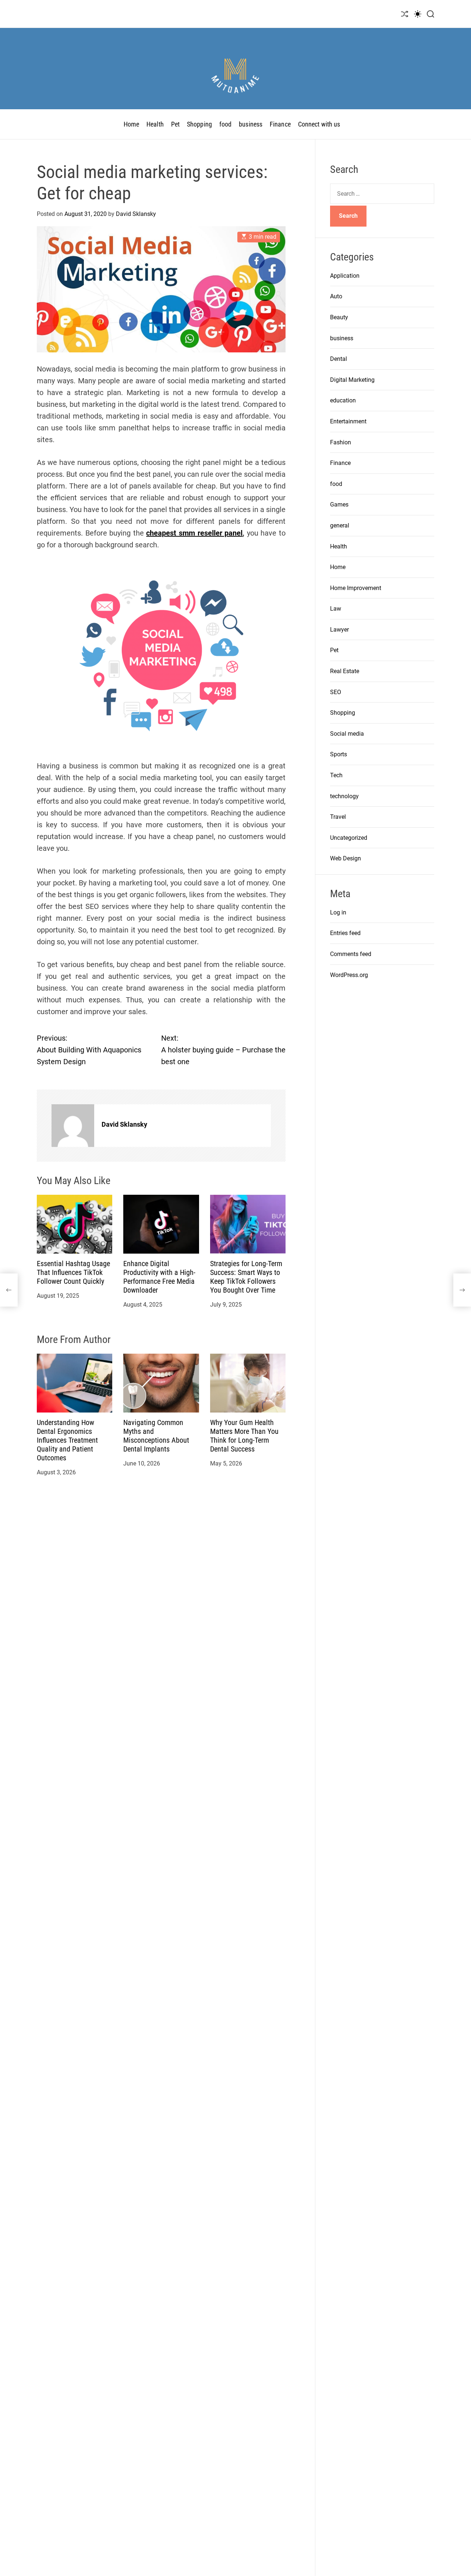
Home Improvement (356, 588)
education (343, 401)
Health (155, 124)
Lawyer (339, 630)
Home (131, 124)
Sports (339, 755)
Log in (338, 912)
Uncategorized (349, 838)
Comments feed (351, 954)
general (340, 525)
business (251, 124)
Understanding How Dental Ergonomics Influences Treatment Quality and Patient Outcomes (67, 1440)
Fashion (341, 442)
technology (344, 796)
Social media (347, 734)
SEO (336, 692)
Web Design (346, 859)
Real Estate (345, 671)
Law (336, 609)
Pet (175, 124)
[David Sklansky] (73, 1126)
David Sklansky (136, 214)
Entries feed (345, 933)
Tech (336, 775)
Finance (280, 124)
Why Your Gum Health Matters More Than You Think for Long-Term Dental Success (244, 1436)
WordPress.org (349, 975)
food (225, 124)
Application (345, 276)
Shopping (199, 124)
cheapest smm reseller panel (194, 533)
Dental (339, 359)
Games (339, 505)
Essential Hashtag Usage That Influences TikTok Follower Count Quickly (73, 1272)
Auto (336, 297)
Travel (338, 817)
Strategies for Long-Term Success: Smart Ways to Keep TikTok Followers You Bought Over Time (246, 1277)
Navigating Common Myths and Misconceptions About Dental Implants (156, 1436)
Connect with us (319, 124)
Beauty (339, 317)
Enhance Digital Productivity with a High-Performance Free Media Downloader (159, 1277)
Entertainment (348, 421)
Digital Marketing (352, 380)
